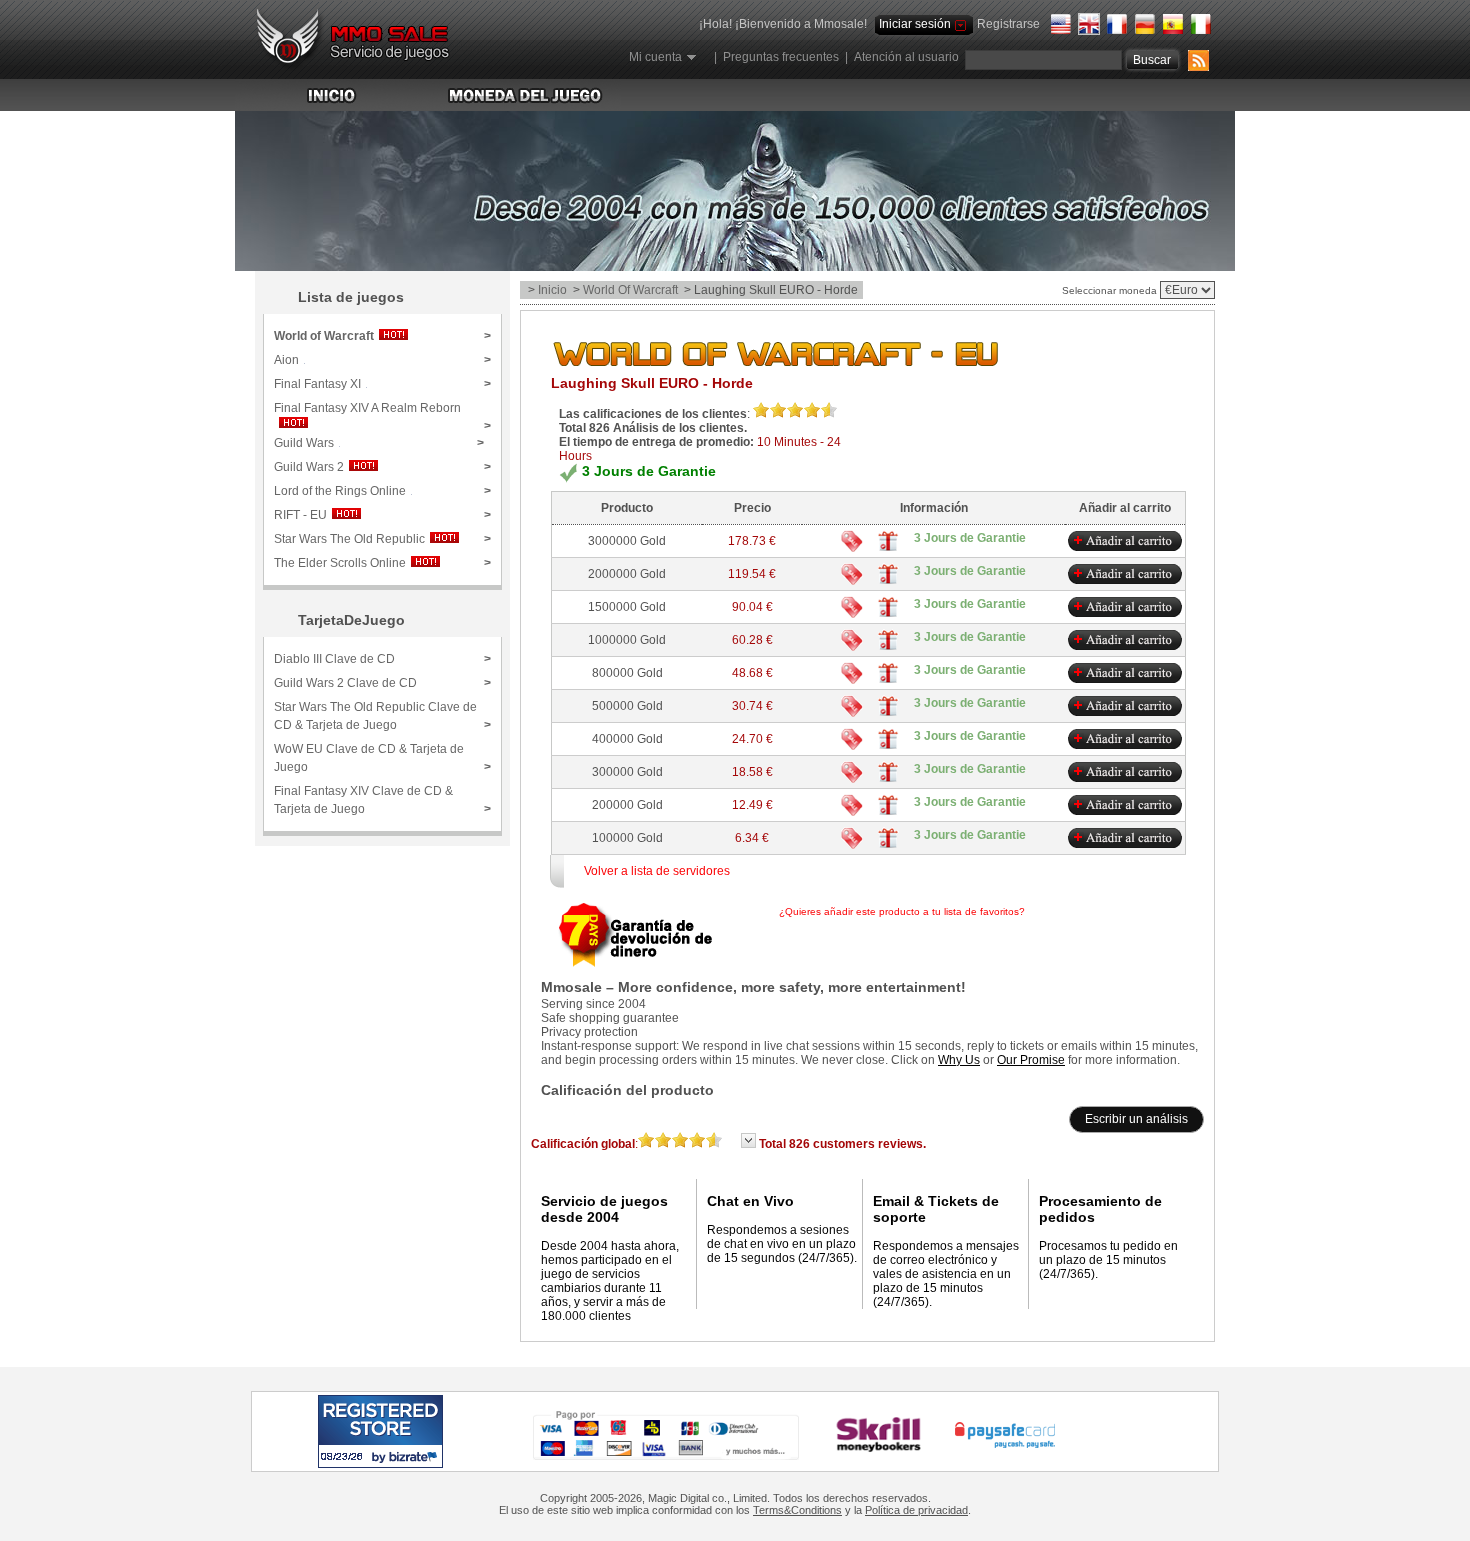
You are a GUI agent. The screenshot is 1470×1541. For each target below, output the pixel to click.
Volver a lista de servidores (657, 871)
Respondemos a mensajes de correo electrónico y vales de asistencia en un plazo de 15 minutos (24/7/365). (946, 1274)
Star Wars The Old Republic (382, 539)
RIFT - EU (382, 515)
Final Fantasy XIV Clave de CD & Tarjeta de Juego (382, 800)
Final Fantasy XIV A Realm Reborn (382, 414)
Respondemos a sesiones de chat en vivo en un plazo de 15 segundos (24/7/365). (782, 1244)
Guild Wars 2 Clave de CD (382, 683)
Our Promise (1031, 1060)
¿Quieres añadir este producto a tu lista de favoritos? (969, 911)
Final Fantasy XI (382, 384)
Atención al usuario (906, 57)
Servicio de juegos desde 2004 (604, 1209)
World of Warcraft (630, 290)
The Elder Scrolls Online (382, 563)
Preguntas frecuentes (781, 57)
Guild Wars (379, 443)
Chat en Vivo (750, 1201)
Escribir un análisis (1136, 1119)
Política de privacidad (916, 1510)
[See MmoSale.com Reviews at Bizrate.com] (380, 1431)
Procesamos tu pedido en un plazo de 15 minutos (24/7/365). (1108, 1260)
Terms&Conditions (797, 1510)
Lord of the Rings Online (382, 491)
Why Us (959, 1060)
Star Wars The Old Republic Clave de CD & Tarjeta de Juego (382, 716)
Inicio (552, 290)
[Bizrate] (389, 1456)
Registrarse (1008, 24)
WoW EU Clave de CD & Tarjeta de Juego (382, 758)
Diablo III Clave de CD (382, 659)
